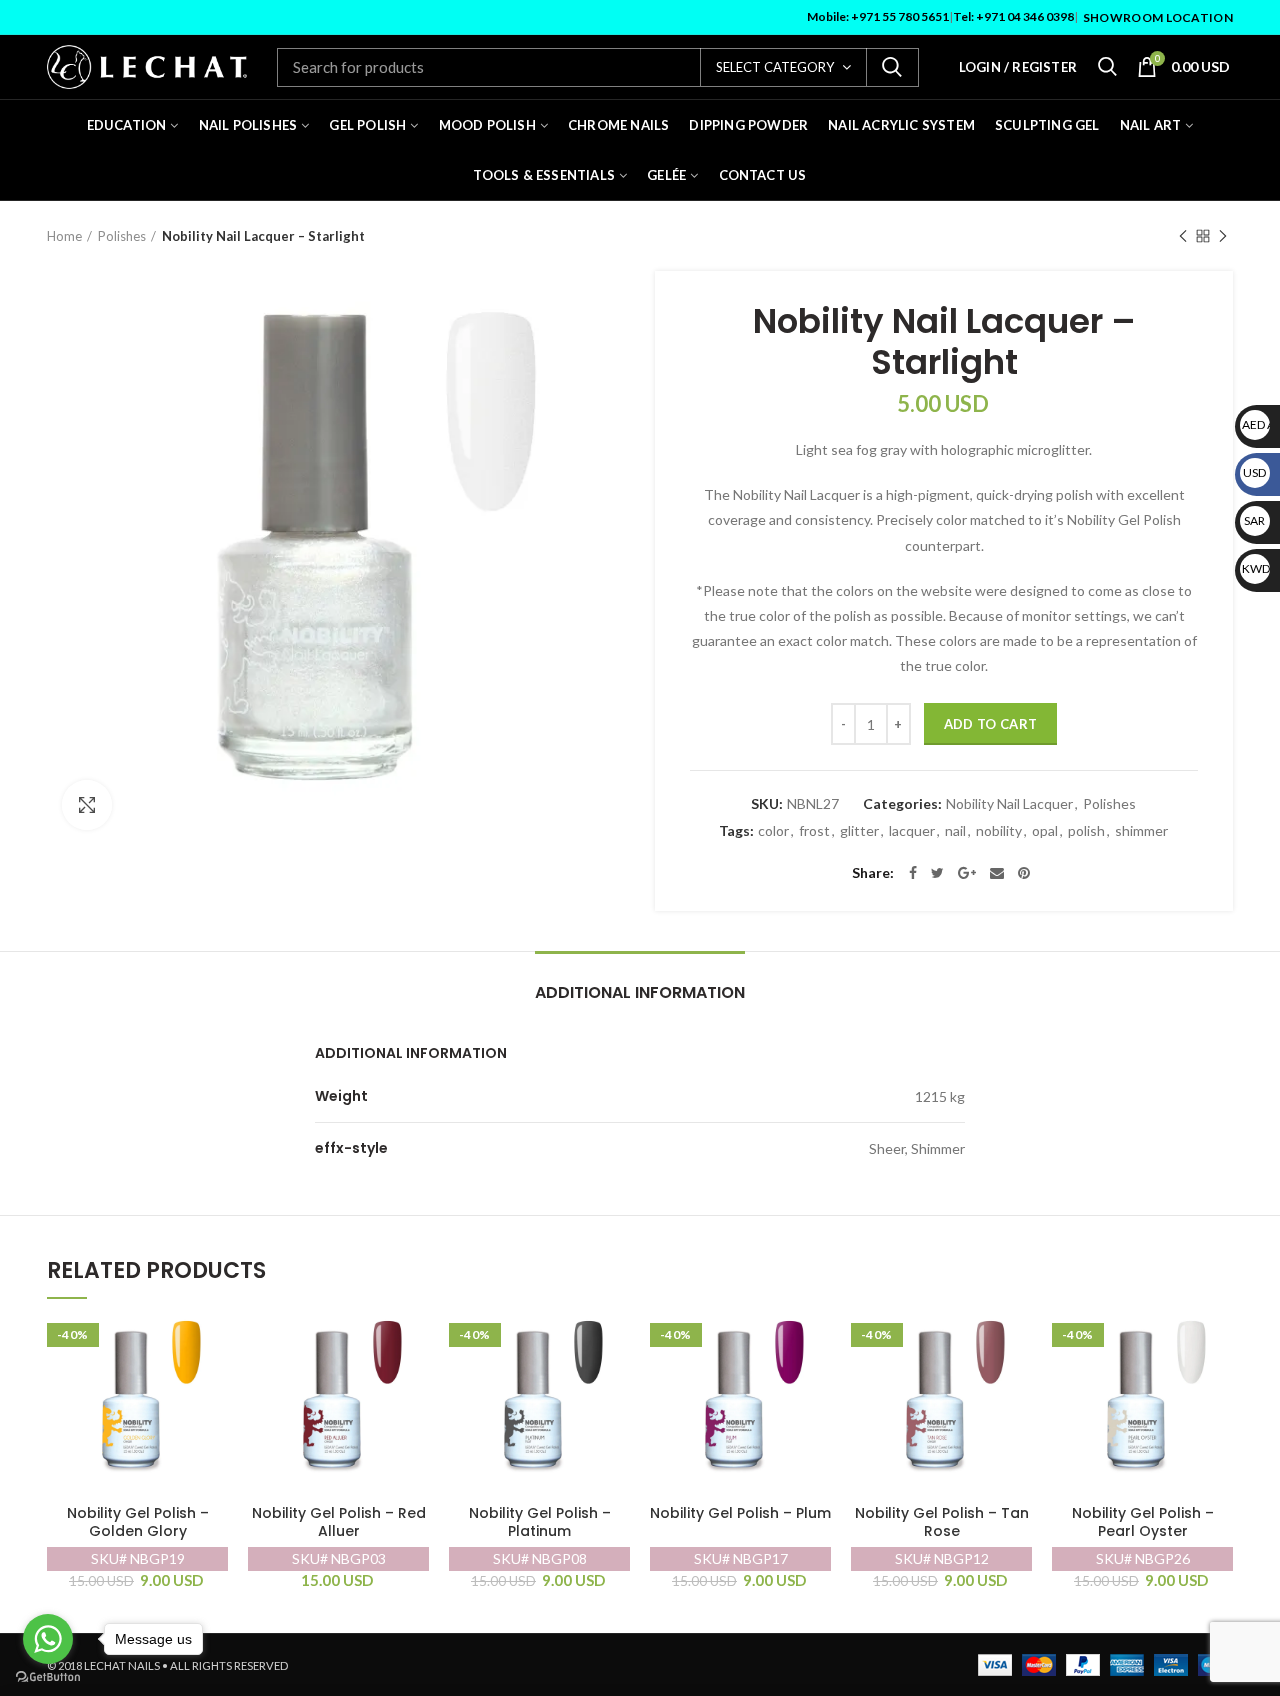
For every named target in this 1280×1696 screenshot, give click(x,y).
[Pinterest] (1024, 873)
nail (955, 831)
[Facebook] (913, 873)
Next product (1223, 236)
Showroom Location (1158, 17)
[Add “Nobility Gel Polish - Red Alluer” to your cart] (414, 1340)
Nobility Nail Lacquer (1009, 804)
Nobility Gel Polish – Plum (740, 1513)
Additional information (640, 992)
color (773, 831)
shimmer (1141, 831)
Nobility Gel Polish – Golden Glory (138, 1522)
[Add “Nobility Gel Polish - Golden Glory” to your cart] (213, 1340)
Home (64, 236)
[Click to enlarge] (87, 805)
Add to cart (990, 724)
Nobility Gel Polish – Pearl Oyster (1143, 1522)
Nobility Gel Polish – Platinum (540, 1522)
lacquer (912, 831)
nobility (999, 831)
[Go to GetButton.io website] (48, 1676)
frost (814, 831)
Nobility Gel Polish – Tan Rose (942, 1522)
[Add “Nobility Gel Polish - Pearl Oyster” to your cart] (1218, 1340)
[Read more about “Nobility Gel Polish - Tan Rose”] (1017, 1340)
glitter (859, 831)
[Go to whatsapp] (48, 1639)
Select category (775, 67)
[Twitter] (937, 873)
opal (1045, 831)
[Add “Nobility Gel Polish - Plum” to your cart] (816, 1340)
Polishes (122, 236)
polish (1086, 831)
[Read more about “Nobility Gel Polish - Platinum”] (615, 1340)
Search (892, 67)
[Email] (997, 873)
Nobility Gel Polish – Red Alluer (339, 1522)
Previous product (1183, 236)
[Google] (967, 873)
